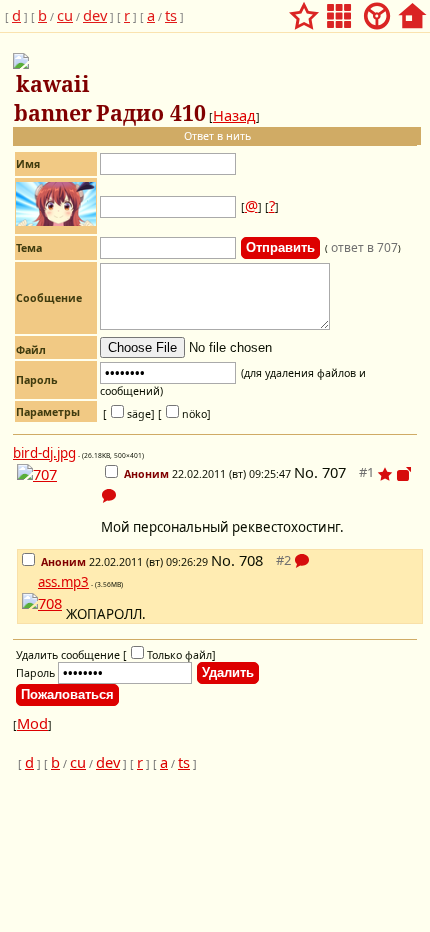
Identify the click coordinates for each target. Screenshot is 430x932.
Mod (32, 723)
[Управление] (377, 10)
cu (65, 15)
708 (251, 560)
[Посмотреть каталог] (339, 10)
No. (308, 472)
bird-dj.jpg (44, 453)
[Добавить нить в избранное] (385, 474)
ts (171, 15)
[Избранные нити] (304, 10)
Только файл (179, 655)
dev (95, 15)
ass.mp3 (63, 582)
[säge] (129, 414)
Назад (234, 115)
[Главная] (412, 10)
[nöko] (184, 414)
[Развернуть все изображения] (404, 474)
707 (334, 472)
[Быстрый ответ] (109, 495)
